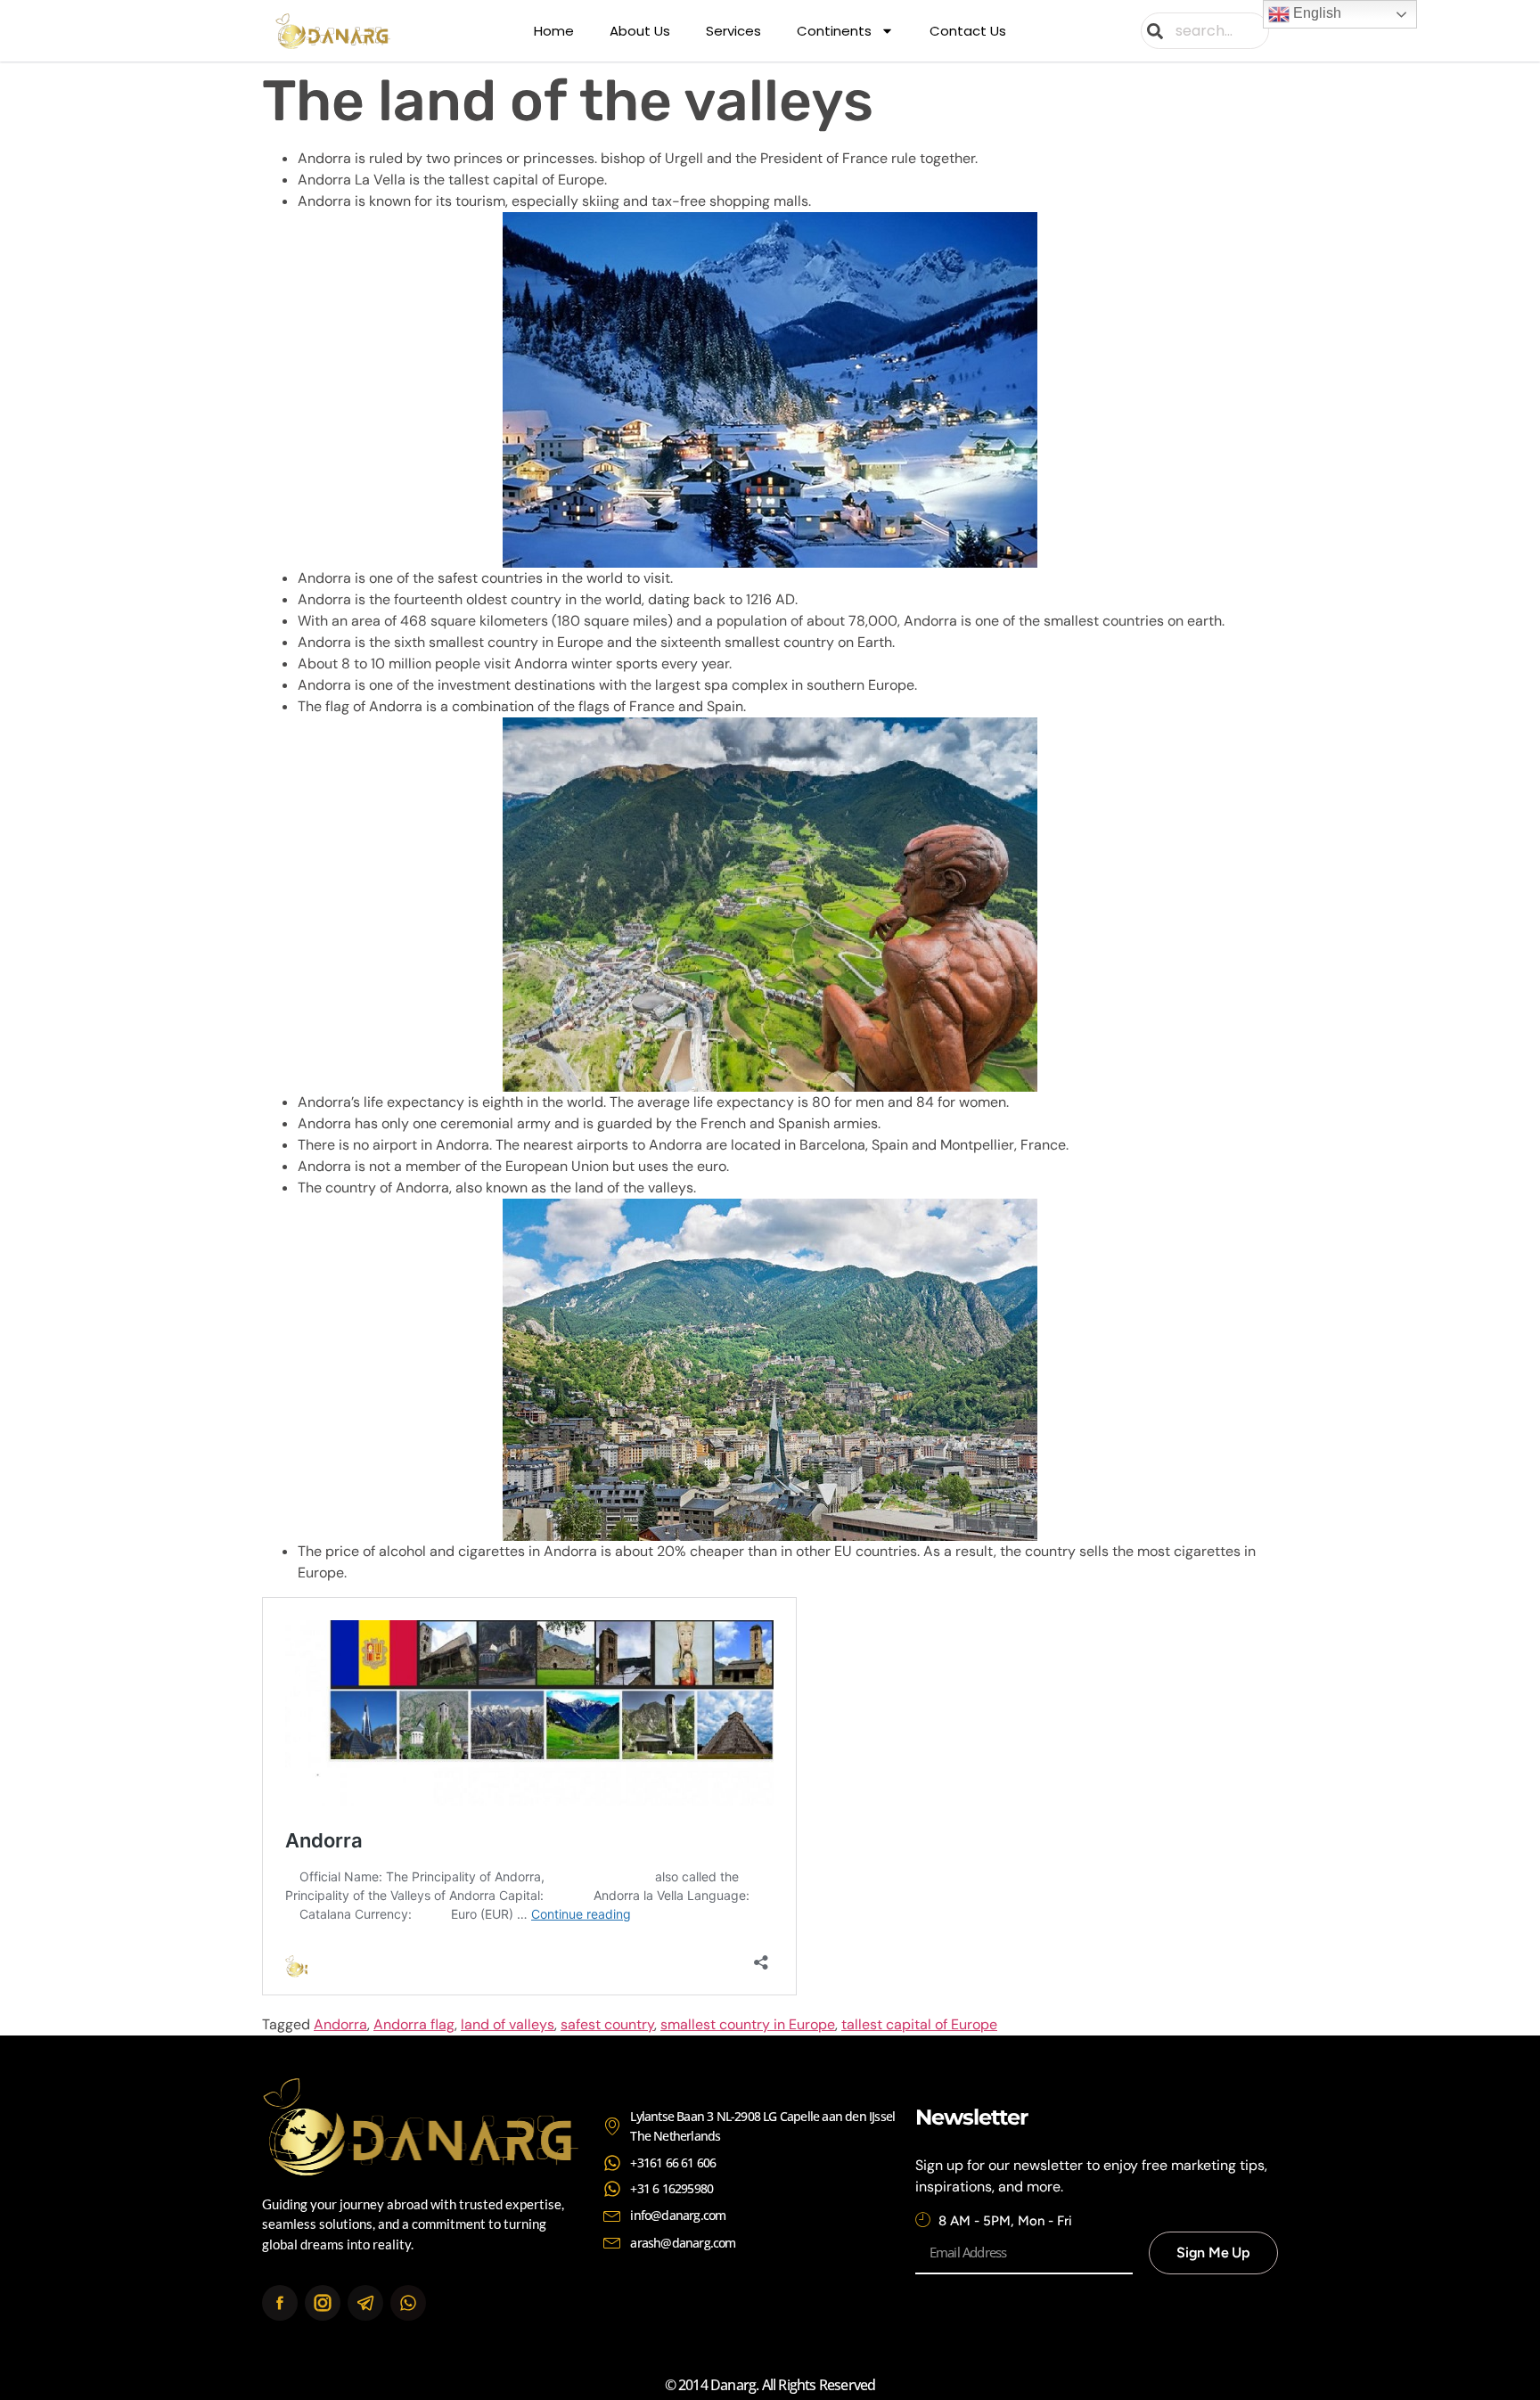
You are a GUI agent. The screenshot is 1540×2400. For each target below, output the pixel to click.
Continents (834, 31)
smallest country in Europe (748, 2024)
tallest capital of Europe (919, 2024)
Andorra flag (414, 2024)
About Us (640, 31)
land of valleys (508, 2024)
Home (554, 31)
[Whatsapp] (408, 2303)
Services (733, 31)
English (1315, 13)
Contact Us (968, 31)
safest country (607, 2024)
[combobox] (1205, 31)
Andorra (340, 2024)
